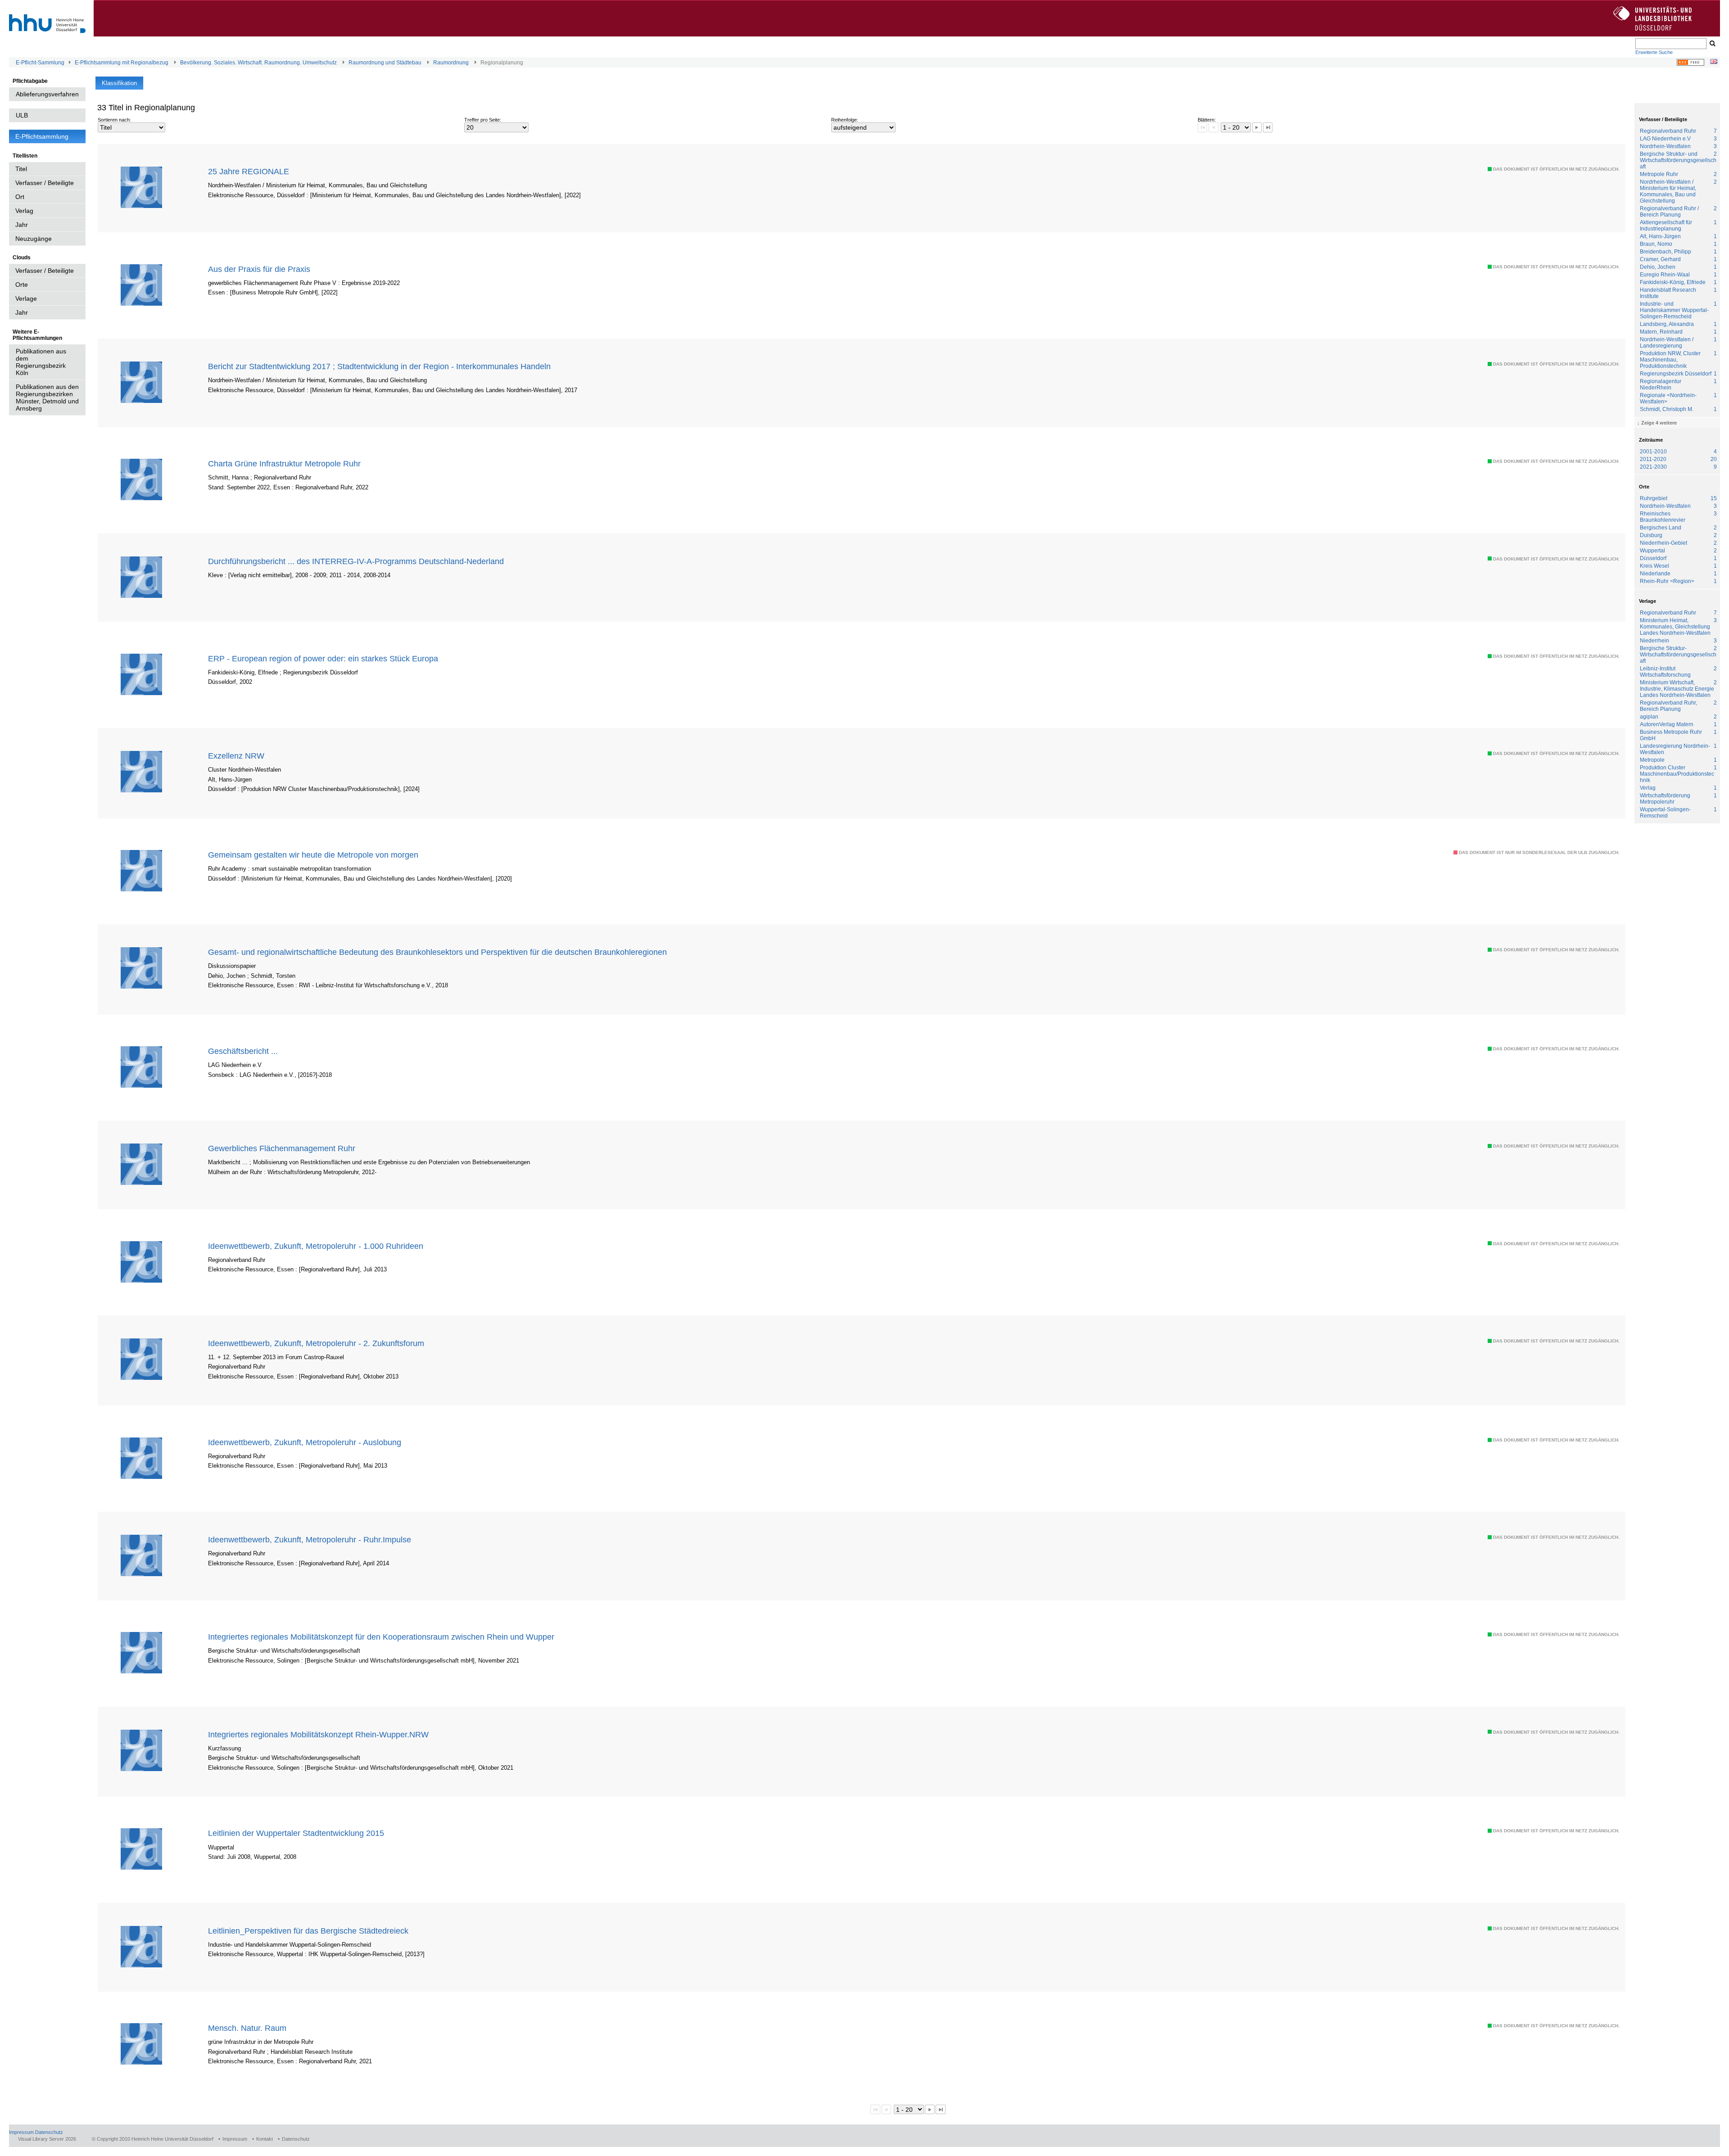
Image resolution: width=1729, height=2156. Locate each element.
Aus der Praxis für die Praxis (259, 269)
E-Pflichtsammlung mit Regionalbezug (122, 63)
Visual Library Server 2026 (47, 2139)
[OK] (1712, 44)
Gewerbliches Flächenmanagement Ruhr (282, 1148)
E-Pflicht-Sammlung (40, 63)
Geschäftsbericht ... (243, 1051)
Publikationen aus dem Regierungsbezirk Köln (41, 362)
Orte (22, 285)
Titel (21, 169)
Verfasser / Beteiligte (45, 183)
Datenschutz (49, 2132)
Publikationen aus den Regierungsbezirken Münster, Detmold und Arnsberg (47, 398)
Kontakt (265, 2139)
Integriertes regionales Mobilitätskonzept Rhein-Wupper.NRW (318, 1734)
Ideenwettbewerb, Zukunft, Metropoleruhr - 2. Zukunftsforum (316, 1343)
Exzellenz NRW (236, 756)
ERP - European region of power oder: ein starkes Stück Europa (323, 658)
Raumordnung (451, 63)
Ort (20, 197)
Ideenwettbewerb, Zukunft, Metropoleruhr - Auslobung (305, 1442)
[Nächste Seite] (1257, 127)
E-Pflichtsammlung (42, 136)
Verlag (24, 211)
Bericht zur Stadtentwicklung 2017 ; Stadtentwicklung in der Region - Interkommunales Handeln (379, 366)
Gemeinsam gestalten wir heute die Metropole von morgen (313, 855)
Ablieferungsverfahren (47, 94)
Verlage (26, 298)
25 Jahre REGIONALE (249, 171)
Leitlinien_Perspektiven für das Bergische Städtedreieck (308, 1931)
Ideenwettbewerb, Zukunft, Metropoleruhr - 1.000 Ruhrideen (316, 1246)
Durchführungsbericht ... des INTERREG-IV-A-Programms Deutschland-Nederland (356, 561)
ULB (22, 115)
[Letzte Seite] (1268, 127)
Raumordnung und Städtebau (385, 63)
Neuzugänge (34, 239)
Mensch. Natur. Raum (247, 2028)
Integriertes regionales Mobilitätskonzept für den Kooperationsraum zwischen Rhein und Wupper (381, 1637)
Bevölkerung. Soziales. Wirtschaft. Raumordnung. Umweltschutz (258, 63)
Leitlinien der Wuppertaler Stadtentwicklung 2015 (296, 1833)
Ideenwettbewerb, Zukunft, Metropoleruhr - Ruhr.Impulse (310, 1539)
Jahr (22, 225)
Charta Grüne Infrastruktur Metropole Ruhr (284, 463)
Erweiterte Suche (1654, 52)
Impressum (21, 2132)
